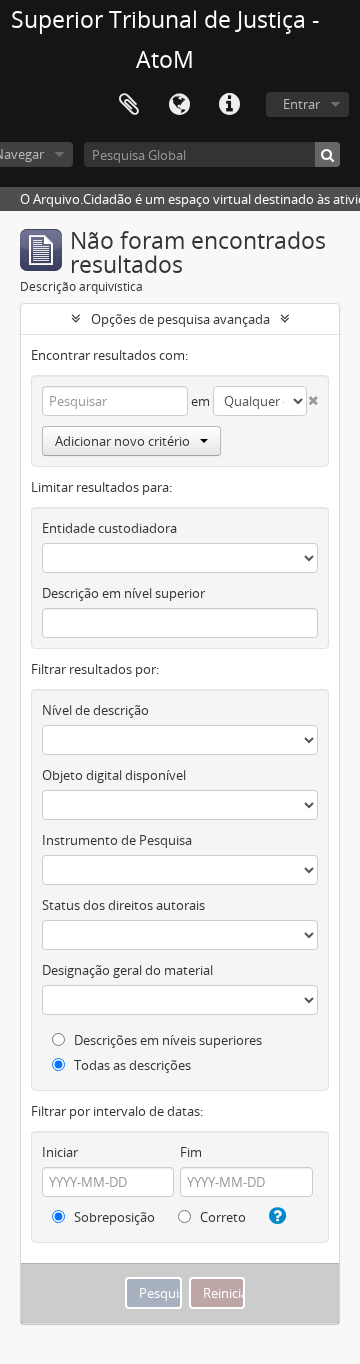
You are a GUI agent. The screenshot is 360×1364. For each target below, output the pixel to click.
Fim (191, 1152)
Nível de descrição (95, 710)
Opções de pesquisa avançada (180, 319)
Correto (221, 1217)
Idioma (179, 105)
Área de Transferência (129, 105)
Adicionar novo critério (122, 441)
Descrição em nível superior (123, 593)
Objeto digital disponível (114, 775)
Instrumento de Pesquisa (117, 840)
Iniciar (60, 1152)
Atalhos (229, 105)
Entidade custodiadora (109, 528)
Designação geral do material (127, 970)
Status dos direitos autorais (123, 905)
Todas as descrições (131, 1065)
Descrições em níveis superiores (166, 1040)
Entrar (301, 104)
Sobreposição (113, 1217)
